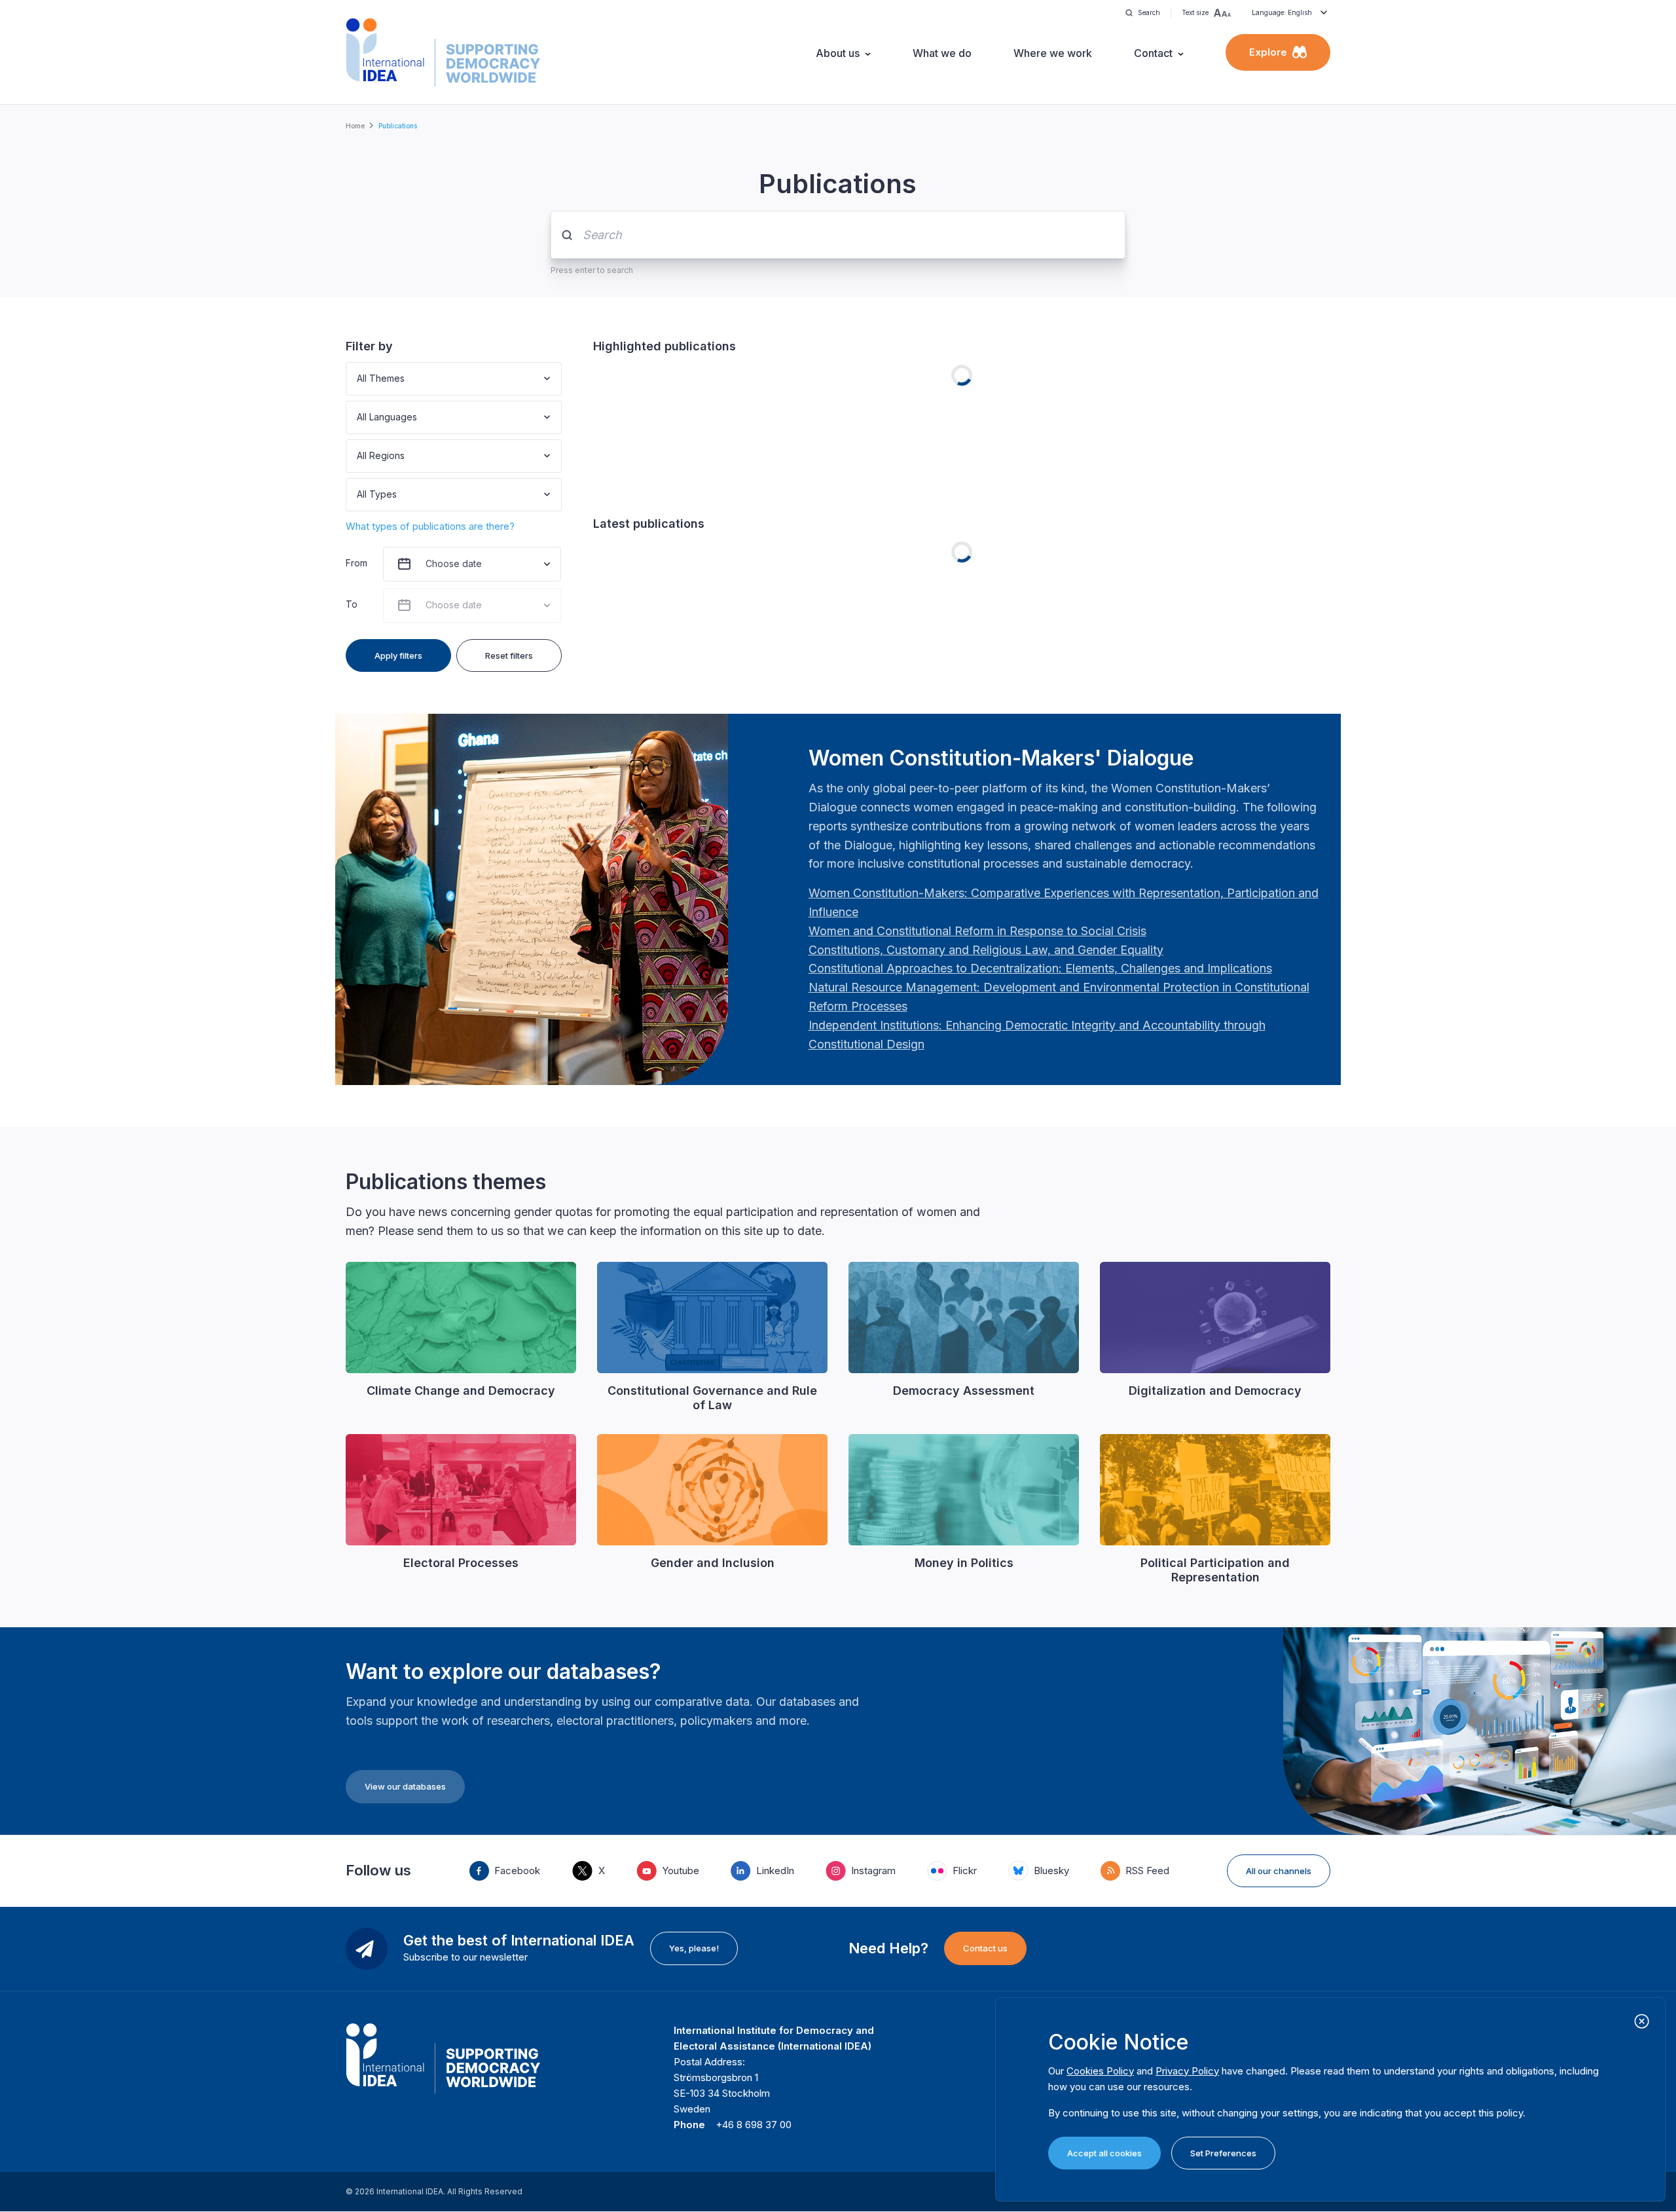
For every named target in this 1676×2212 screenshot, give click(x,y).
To (352, 604)
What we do (942, 53)
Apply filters (398, 655)
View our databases (405, 1786)
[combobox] (358, 379)
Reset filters (509, 655)
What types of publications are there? (430, 526)
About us (838, 53)
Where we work (1053, 53)
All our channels (1279, 1871)
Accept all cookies (1104, 2153)
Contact (1153, 53)
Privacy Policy (1187, 2071)
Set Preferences (1223, 2153)
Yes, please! (694, 1948)
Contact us (985, 1948)
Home (355, 126)
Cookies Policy (1100, 2071)
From (356, 563)
